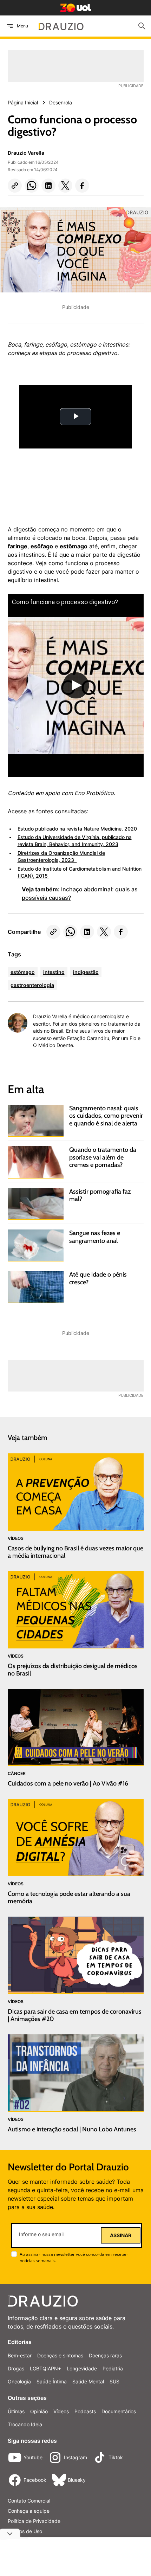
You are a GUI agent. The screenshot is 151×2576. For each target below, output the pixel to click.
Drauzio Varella (26, 153)
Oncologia (19, 2381)
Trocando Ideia (25, 2424)
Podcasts (85, 2411)
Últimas (16, 2411)
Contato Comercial (29, 2501)
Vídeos (61, 2411)
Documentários (119, 2411)
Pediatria (113, 2368)
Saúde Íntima (52, 2381)
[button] (15, 186)
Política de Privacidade (34, 2521)
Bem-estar (20, 2355)
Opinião (39, 2411)
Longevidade (82, 2368)
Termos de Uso (25, 2531)
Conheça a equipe (29, 2511)
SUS (114, 2381)
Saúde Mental (88, 2381)
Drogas (16, 2368)
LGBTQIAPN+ (45, 2368)
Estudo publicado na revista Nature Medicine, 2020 (77, 829)
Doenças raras (105, 2355)
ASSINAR (121, 2235)
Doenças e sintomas (60, 2355)
